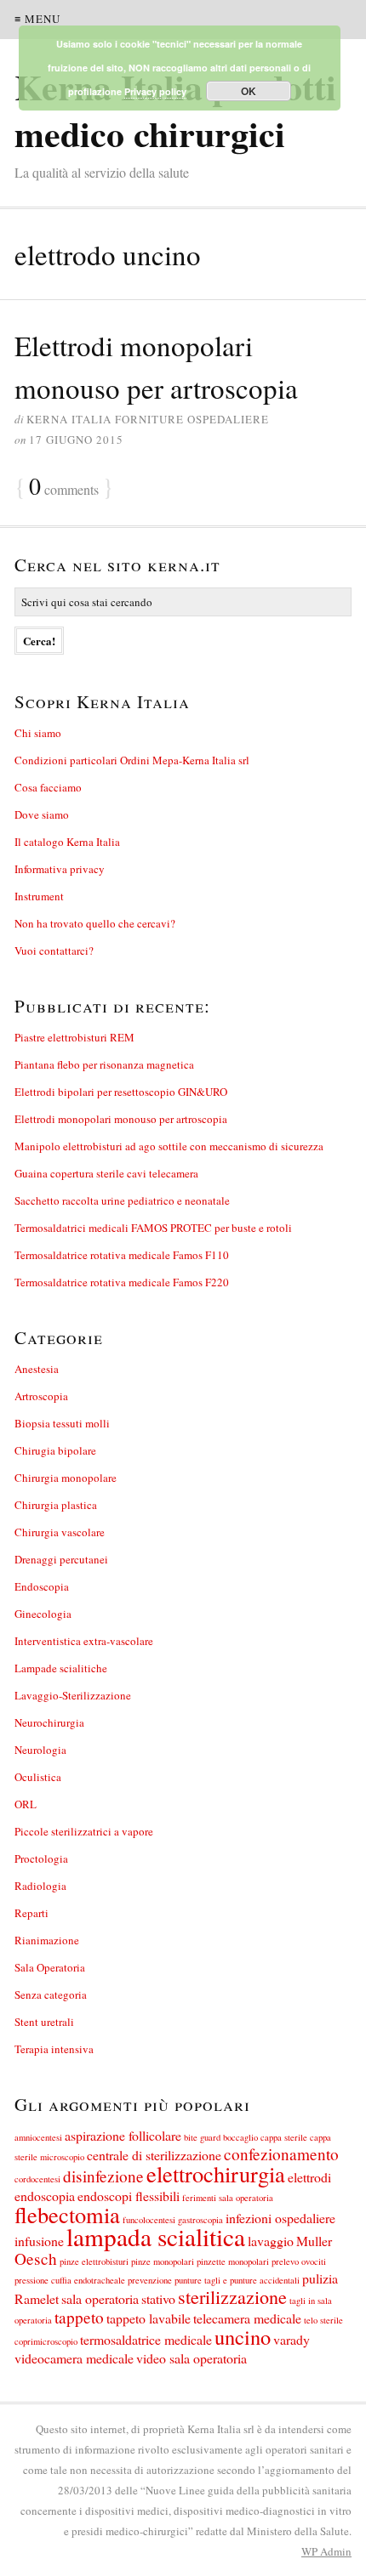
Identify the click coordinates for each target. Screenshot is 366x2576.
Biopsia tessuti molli (62, 1423)
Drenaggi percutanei (61, 1559)
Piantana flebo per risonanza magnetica (104, 1064)
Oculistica (38, 1777)
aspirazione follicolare (123, 2135)
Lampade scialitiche (61, 1668)
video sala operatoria (192, 2358)
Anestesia (37, 1369)
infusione (39, 2241)
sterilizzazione (232, 2297)
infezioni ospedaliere (280, 2218)
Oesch (36, 2258)
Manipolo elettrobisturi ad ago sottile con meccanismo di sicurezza (169, 1146)
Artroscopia (41, 1396)
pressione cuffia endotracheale (70, 2280)
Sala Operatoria (50, 1967)
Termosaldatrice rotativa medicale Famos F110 (122, 1255)
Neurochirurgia (49, 1722)
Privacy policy (155, 91)
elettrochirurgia (216, 2173)
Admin (326, 2551)
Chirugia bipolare (55, 1450)
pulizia (320, 2278)
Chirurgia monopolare (66, 1478)
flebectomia (67, 2214)
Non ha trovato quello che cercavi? (95, 923)
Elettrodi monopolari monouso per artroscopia (121, 1119)
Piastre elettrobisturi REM (74, 1037)
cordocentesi (37, 2179)
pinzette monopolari (233, 2261)
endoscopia (45, 2196)
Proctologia (41, 1858)
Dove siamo (42, 814)
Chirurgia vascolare (60, 1532)
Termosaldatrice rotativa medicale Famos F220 (122, 1282)
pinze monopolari (163, 2261)
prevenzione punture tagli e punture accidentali (214, 2280)
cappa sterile (284, 2137)
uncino (243, 2337)
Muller (314, 2241)
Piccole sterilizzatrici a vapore (84, 1831)
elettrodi (309, 2177)
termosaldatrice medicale (146, 2339)
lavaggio (271, 2241)
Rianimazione (47, 1940)
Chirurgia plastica (56, 1505)
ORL (26, 1804)
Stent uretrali (44, 2022)
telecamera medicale (247, 2318)
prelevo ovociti (299, 2261)
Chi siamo (38, 733)
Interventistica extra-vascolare (84, 1641)
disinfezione (103, 2176)
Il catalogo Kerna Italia (67, 842)
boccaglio (240, 2137)
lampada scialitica (156, 2236)
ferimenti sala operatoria (228, 2198)
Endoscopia (42, 1586)
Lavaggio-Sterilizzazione (73, 1695)
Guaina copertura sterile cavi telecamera (106, 1173)
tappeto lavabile (149, 2318)
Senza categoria (51, 1994)
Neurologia (40, 1750)
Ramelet (37, 2298)
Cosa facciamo (48, 787)
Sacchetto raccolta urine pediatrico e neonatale (122, 1200)
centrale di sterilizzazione (154, 2155)
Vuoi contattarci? (54, 950)
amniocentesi (38, 2137)
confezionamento (281, 2154)
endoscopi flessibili (129, 2196)
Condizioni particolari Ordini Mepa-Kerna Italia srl (132, 760)
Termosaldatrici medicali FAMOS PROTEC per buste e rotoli (153, 1228)
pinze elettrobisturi (94, 2261)
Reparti (31, 1913)
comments (64, 488)
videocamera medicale (74, 2358)
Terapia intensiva (54, 2049)
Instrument (39, 896)
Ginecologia (43, 1614)
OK (249, 91)
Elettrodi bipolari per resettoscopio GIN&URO (121, 1092)
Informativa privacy (60, 869)
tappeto (79, 2317)
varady (292, 2339)
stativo (158, 2298)
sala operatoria (100, 2298)
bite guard (202, 2137)
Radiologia (40, 1886)
